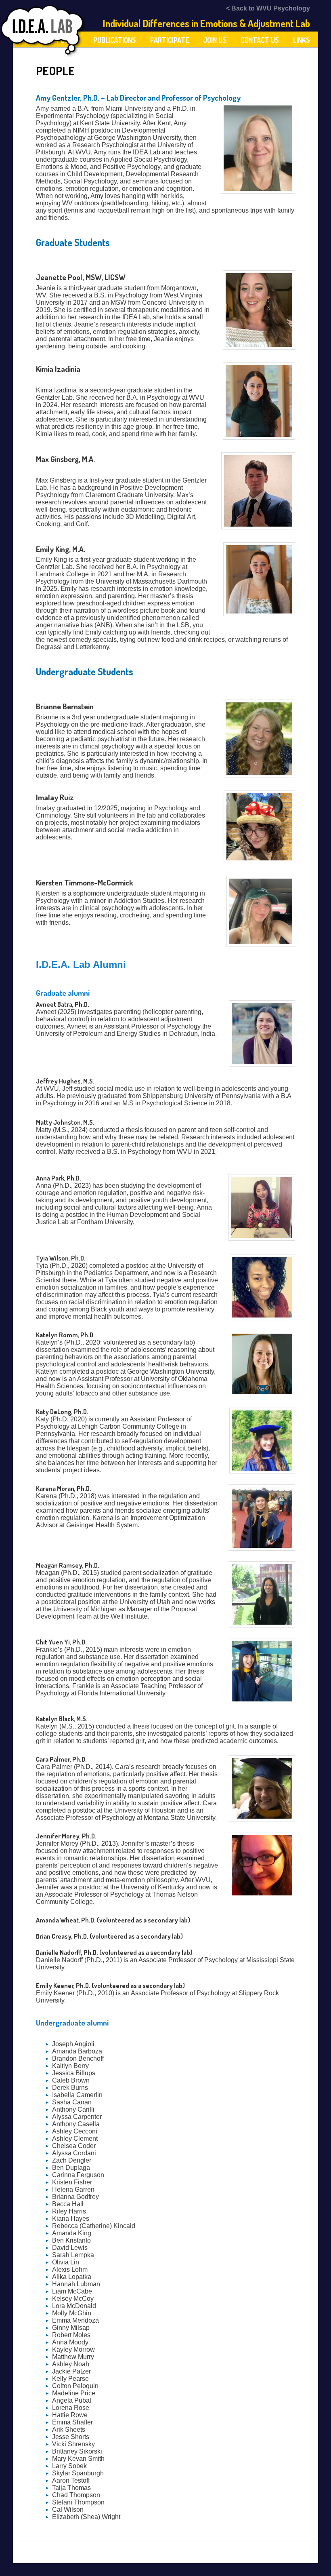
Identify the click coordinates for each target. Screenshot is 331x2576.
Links (302, 40)
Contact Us (260, 40)
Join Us (215, 40)
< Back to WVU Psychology (268, 8)
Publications (115, 40)
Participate (170, 40)
